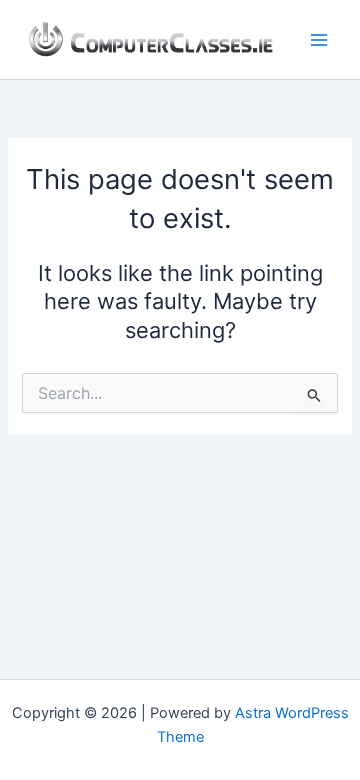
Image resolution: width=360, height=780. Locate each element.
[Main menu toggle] (319, 40)
